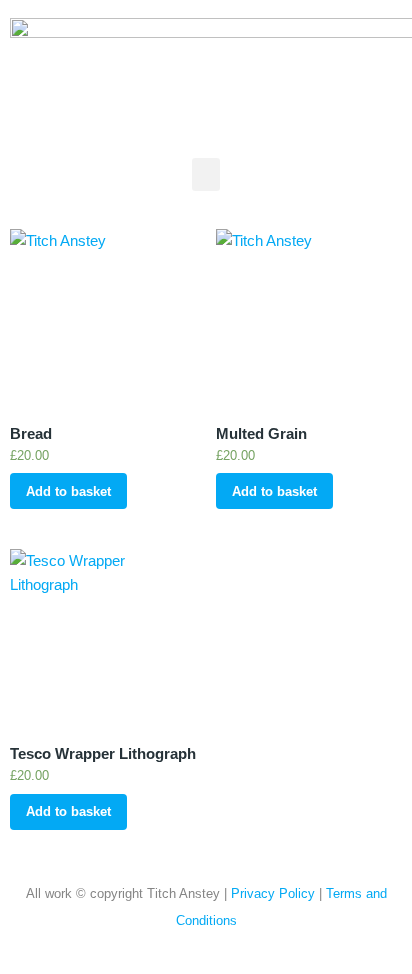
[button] (206, 174)
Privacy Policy (273, 893)
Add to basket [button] (68, 491)
